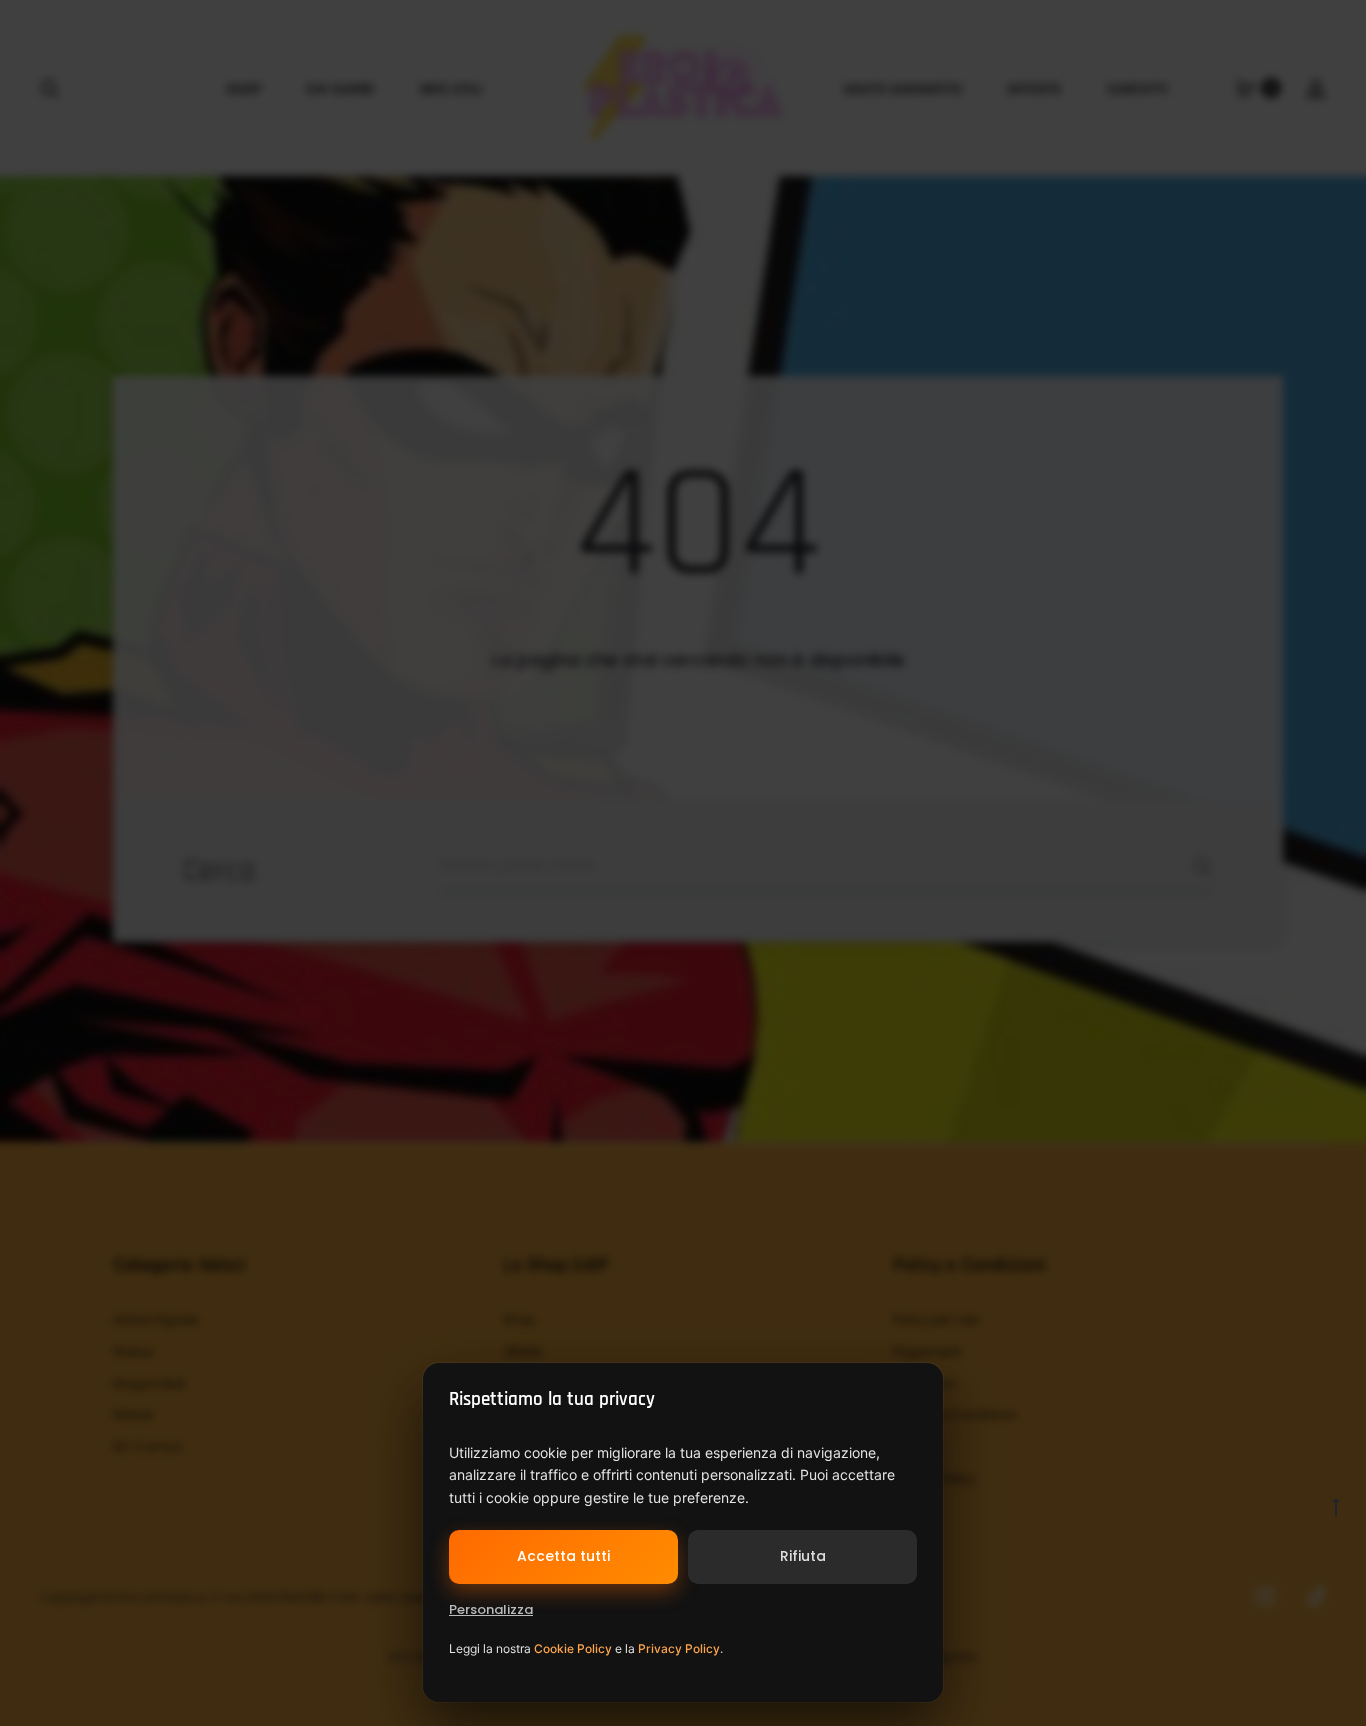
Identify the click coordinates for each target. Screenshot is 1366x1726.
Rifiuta (803, 1556)
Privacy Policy (679, 1648)
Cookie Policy (573, 1648)
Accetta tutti (563, 1556)
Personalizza (491, 1609)
